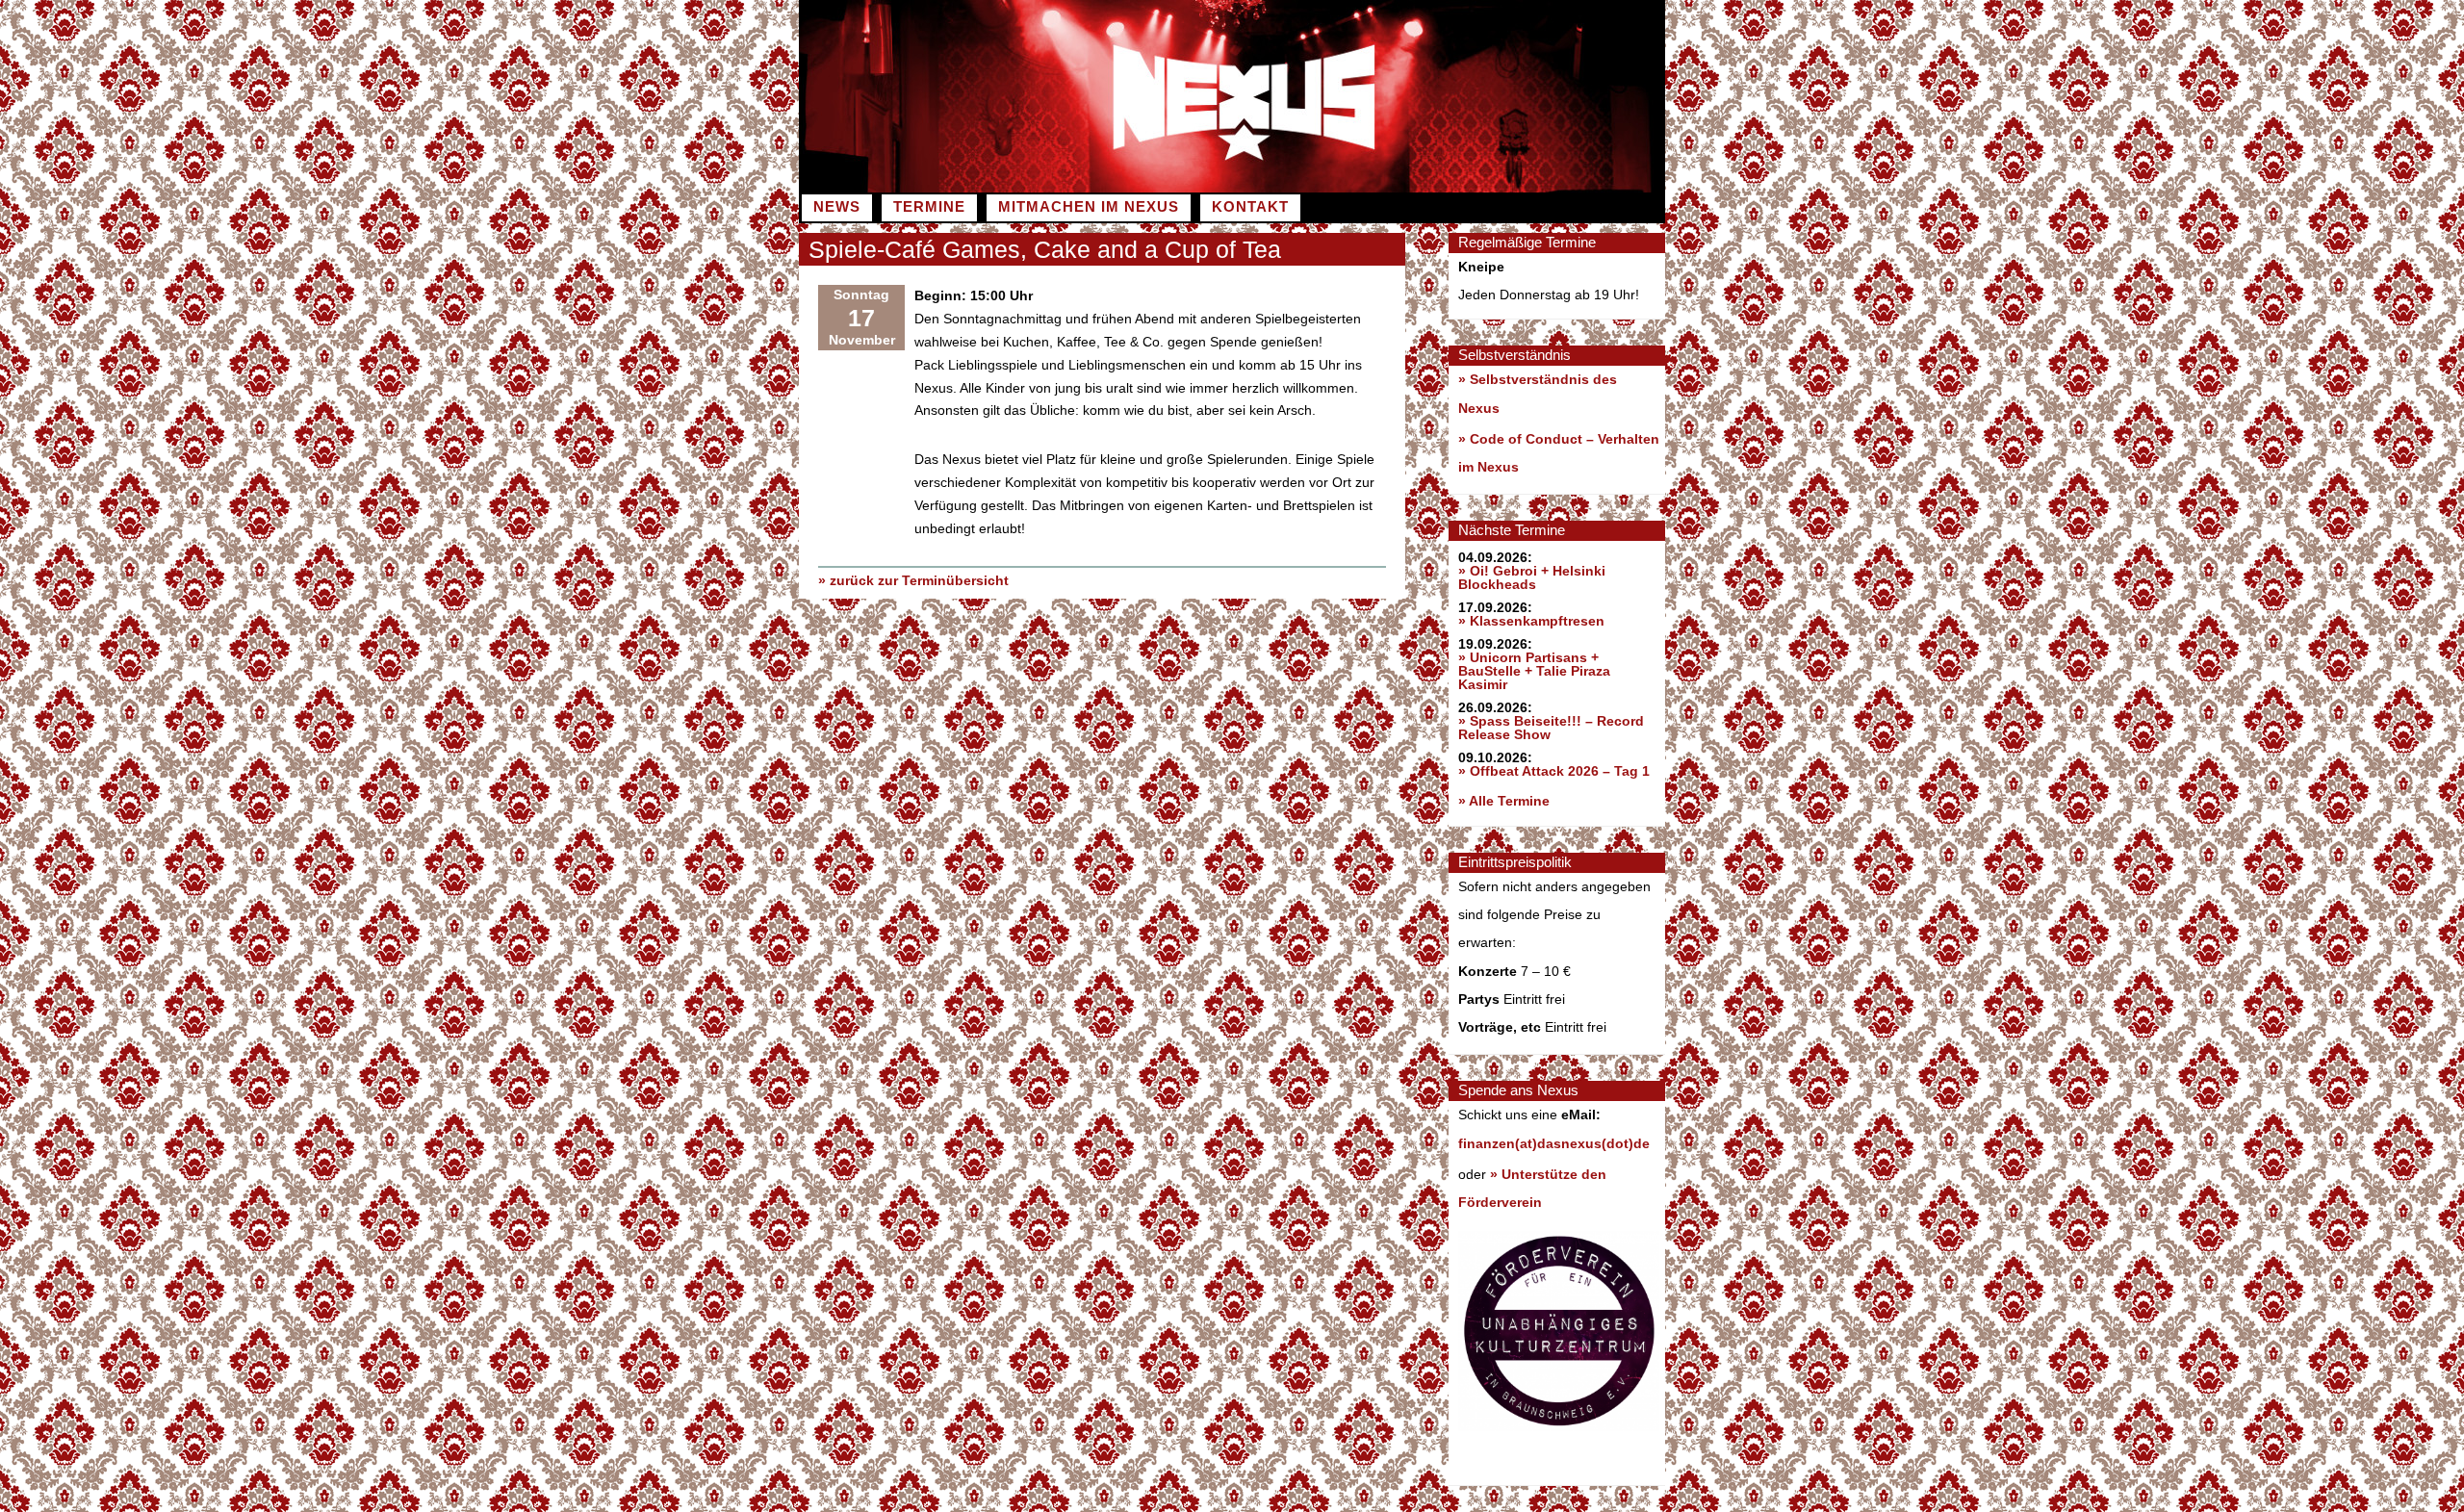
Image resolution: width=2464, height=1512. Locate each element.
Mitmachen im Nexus (1089, 207)
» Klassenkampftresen (1531, 621)
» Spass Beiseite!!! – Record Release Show (1551, 728)
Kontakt (1250, 207)
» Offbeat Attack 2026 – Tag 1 (1554, 771)
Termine (929, 207)
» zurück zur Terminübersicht (913, 580)
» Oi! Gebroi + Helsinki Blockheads (1532, 577)
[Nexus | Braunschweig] (1449, 188)
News (837, 207)
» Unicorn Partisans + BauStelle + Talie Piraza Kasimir (1534, 671)
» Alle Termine (1504, 801)
